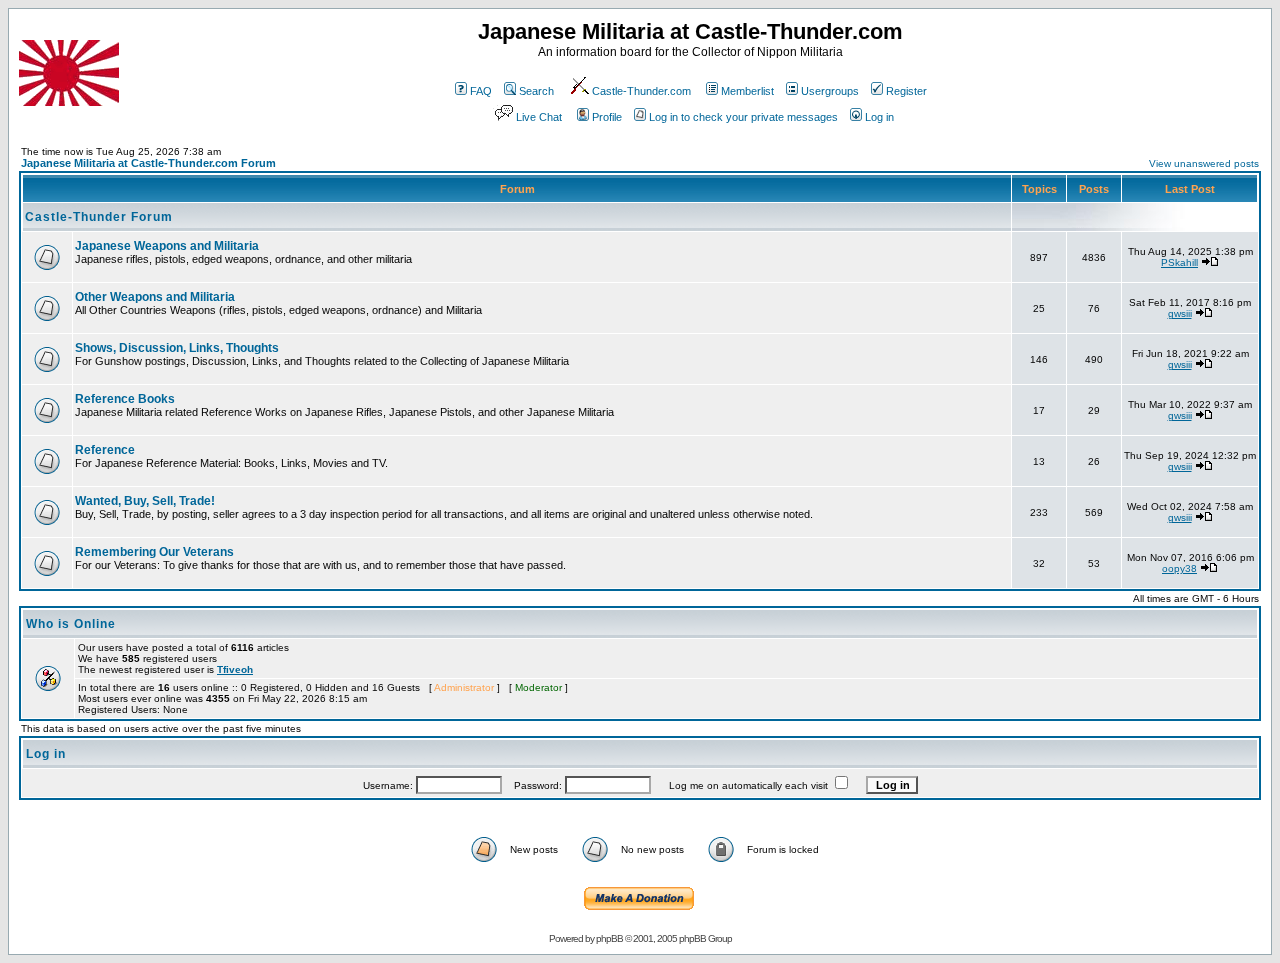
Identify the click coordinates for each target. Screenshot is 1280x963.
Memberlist (747, 91)
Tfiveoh (235, 669)
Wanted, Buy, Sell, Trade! (145, 501)
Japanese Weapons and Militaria (167, 246)
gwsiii (1180, 313)
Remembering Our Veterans (154, 552)
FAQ (481, 91)
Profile (607, 117)
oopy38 (1179, 568)
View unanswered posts (1204, 163)
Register (906, 91)
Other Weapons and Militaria (155, 297)
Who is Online (71, 624)
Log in (879, 117)
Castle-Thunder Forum (99, 217)
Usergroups (830, 91)
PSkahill (1179, 262)
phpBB (609, 938)
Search (536, 91)
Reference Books (125, 399)
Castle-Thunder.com (641, 91)
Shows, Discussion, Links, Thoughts (177, 348)
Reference (105, 450)
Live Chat (539, 117)
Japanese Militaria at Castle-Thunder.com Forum (148, 163)
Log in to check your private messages (743, 117)
